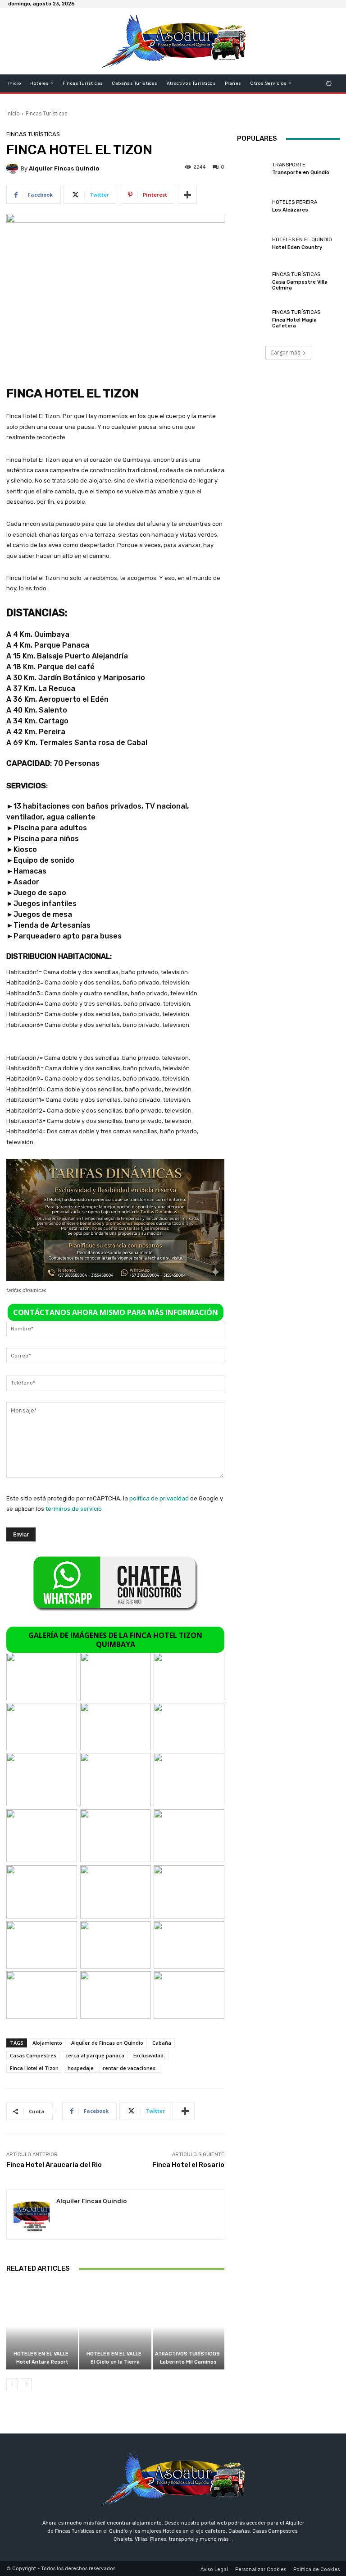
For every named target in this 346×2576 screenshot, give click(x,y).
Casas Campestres (33, 2055)
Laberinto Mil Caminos (188, 2362)
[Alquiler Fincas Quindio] (14, 168)
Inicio (13, 113)
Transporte (289, 165)
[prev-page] (12, 2384)
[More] (187, 195)
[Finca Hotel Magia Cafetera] (252, 319)
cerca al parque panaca (95, 2055)
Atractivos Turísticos (187, 2354)
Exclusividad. (149, 2055)
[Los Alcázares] (252, 206)
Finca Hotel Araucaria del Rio (54, 2165)
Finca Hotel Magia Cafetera (294, 323)
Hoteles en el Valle (41, 2354)
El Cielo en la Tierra (115, 2362)
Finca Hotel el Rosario (188, 2165)
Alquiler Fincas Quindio (64, 168)
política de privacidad (159, 1498)
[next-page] (26, 2384)
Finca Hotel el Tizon (34, 2068)
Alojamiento (47, 2043)
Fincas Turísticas (46, 113)
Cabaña (162, 2043)
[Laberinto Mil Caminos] (189, 2326)
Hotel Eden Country (297, 247)
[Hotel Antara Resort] (42, 2326)
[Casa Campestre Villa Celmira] (252, 281)
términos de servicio (74, 1509)
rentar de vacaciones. (130, 2068)
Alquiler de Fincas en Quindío (107, 2043)
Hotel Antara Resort (42, 2362)
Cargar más (285, 352)
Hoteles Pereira (295, 202)
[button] (329, 83)
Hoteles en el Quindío (302, 240)
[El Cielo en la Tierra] (115, 2326)
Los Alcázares (290, 210)
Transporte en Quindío (301, 172)
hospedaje (81, 2068)
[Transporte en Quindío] (252, 169)
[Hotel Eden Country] (252, 244)
